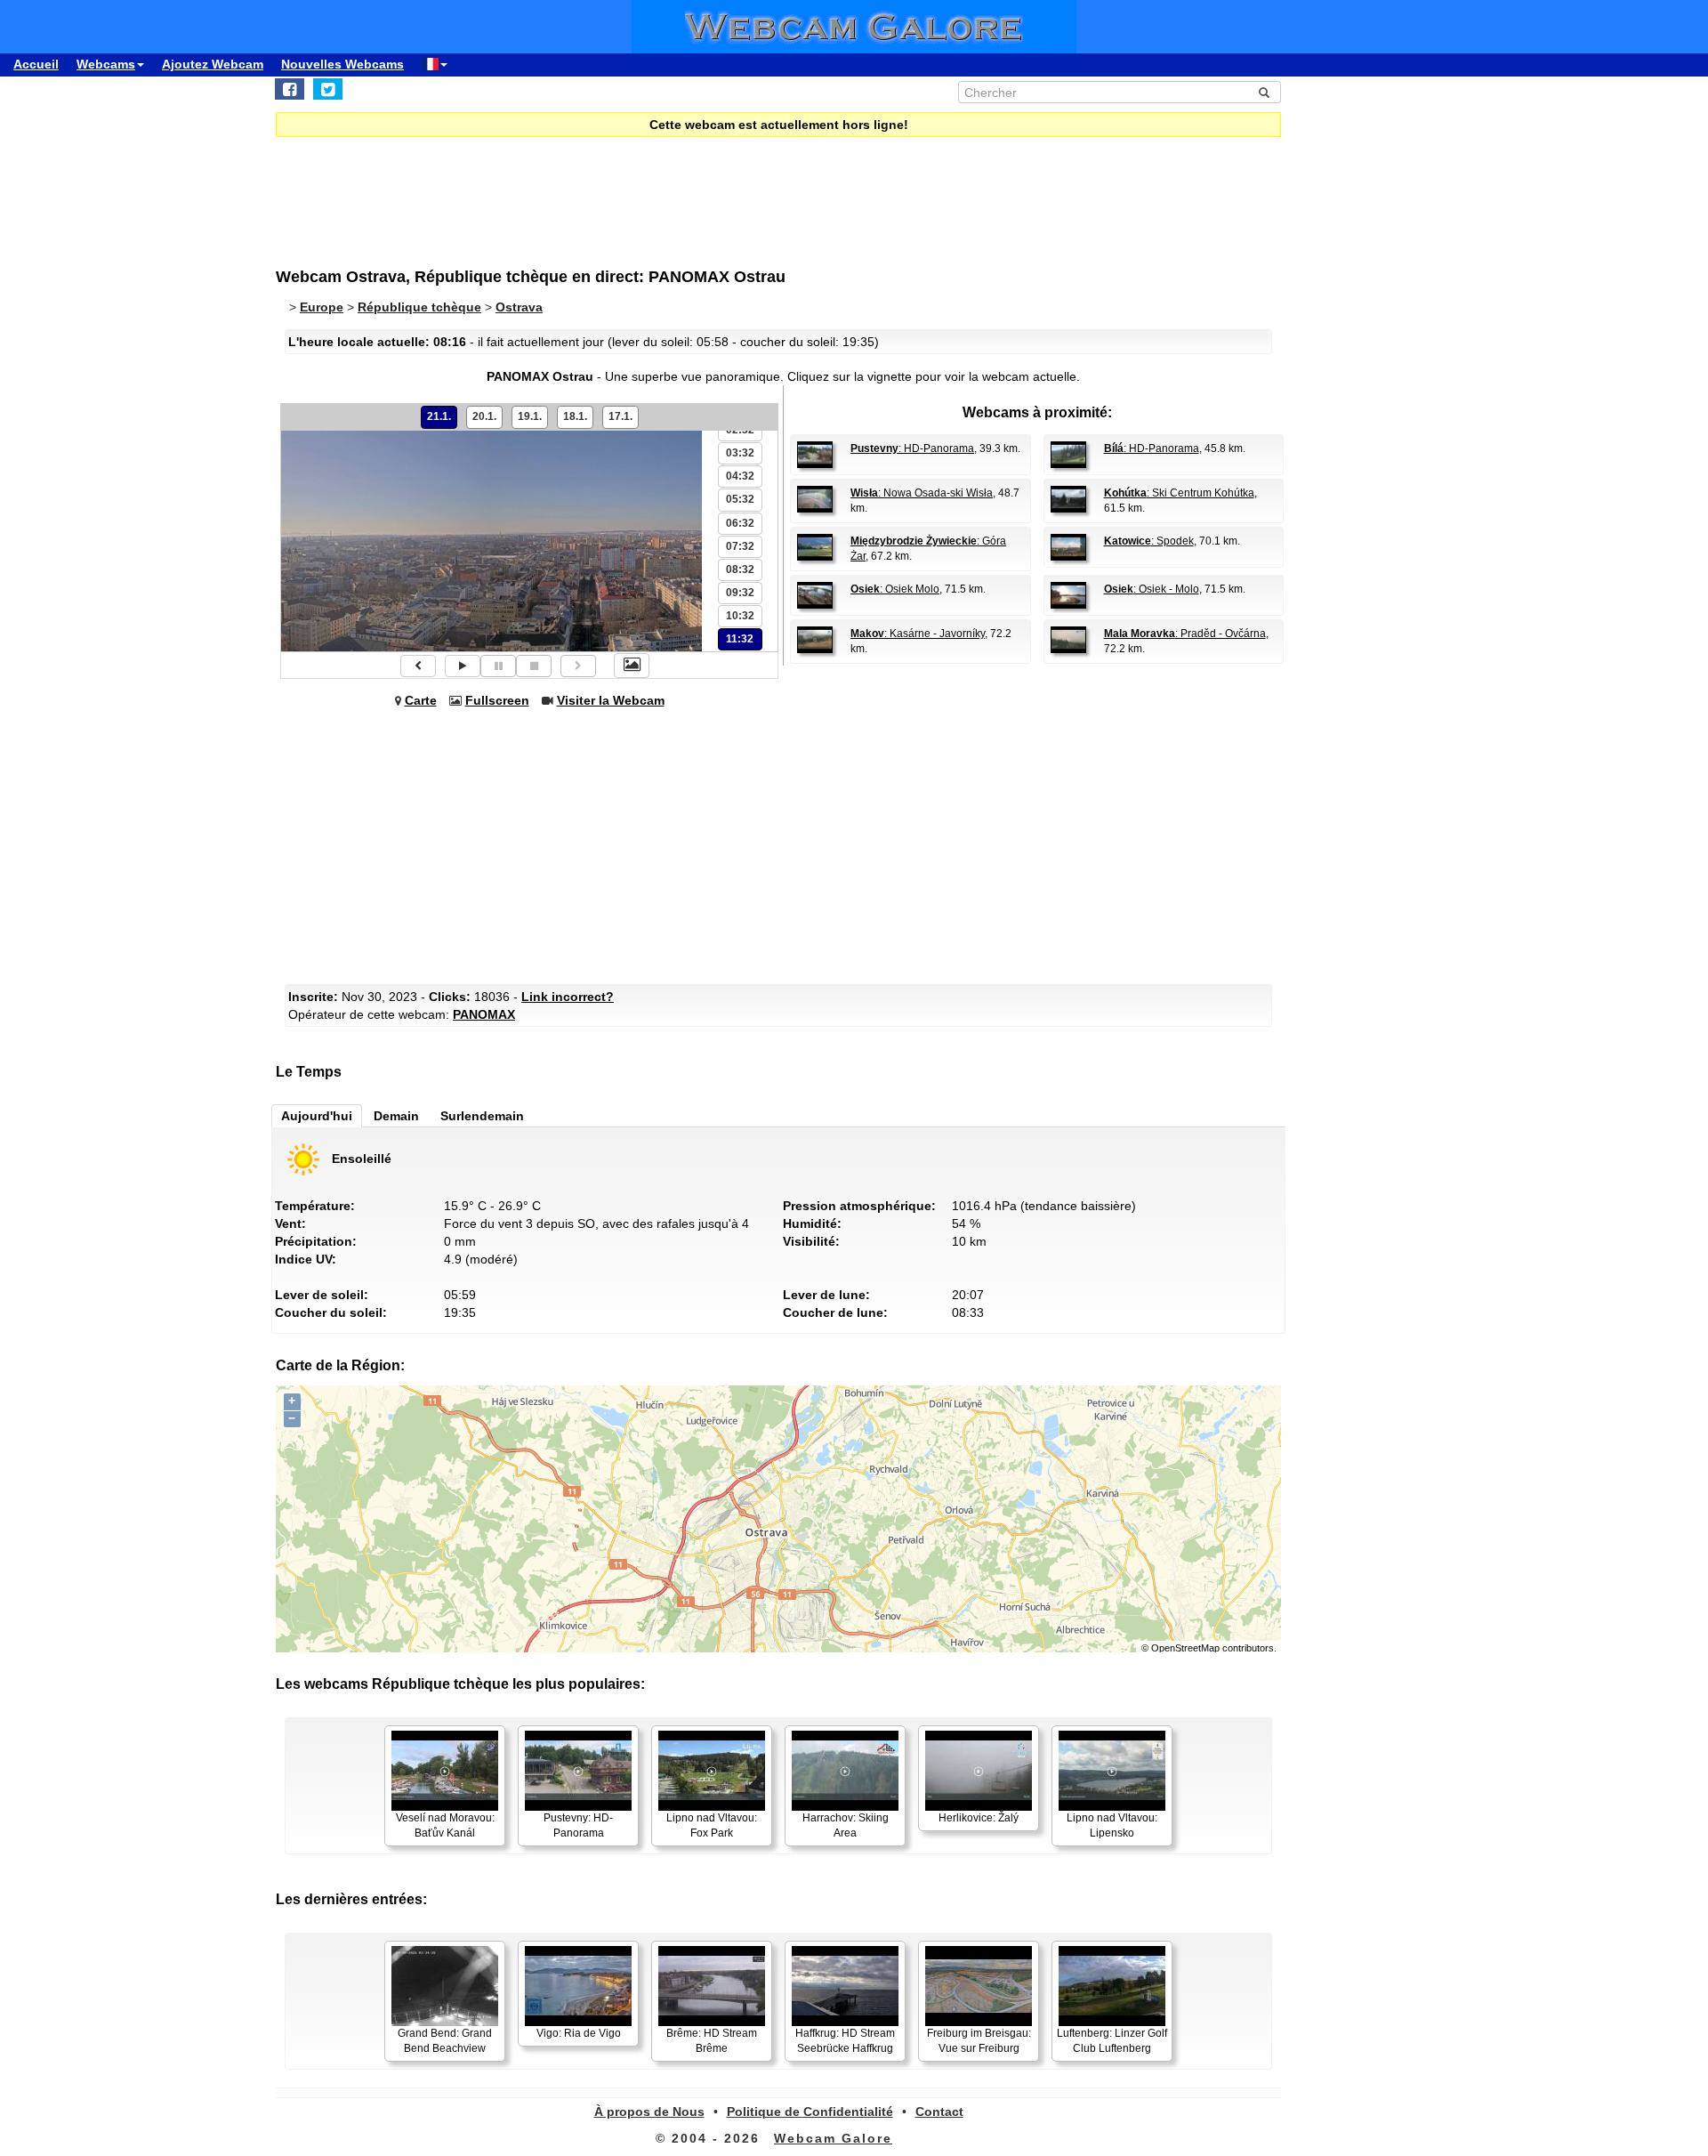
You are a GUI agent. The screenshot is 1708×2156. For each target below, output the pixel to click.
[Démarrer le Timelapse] (463, 666)
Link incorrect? (568, 997)
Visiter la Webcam (611, 700)
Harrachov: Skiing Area (846, 1825)
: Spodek (1149, 541)
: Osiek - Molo (1152, 589)
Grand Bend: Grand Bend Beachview (445, 2041)
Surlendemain (482, 1116)
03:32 (740, 453)
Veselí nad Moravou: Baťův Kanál (445, 1825)
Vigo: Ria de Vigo (579, 2033)
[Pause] (498, 666)
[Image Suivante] (578, 666)
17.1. (620, 416)
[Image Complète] (632, 666)
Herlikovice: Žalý (979, 1818)
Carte (421, 700)
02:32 (740, 430)
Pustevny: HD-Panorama (578, 1825)
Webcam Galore (833, 2138)
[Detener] (534, 666)
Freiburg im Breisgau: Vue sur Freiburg (979, 2041)
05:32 (740, 499)
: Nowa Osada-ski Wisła (922, 493)
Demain (396, 1116)
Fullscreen (497, 700)
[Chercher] (1264, 93)
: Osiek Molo (895, 589)
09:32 (740, 593)
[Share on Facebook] (290, 89)
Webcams (106, 64)
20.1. (484, 416)
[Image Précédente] (418, 666)
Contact (939, 2112)
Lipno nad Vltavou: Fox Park (712, 1825)
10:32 (740, 616)
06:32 (740, 523)
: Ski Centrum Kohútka (1179, 493)
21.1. (439, 416)
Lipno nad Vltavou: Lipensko (1112, 1825)
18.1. (575, 416)
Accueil (36, 64)
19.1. (530, 416)
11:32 (740, 639)
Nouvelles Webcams (342, 64)
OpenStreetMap (1185, 1648)
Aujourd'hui (317, 1116)
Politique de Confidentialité (810, 2112)
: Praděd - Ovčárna (1185, 634)
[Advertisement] (712, 190)
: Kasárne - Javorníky (918, 634)
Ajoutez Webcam (213, 64)
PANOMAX (484, 1014)
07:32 (740, 546)
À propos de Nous (649, 2112)
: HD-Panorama (912, 448)
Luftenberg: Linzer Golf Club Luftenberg (1112, 2041)
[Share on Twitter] (328, 89)
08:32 (740, 569)
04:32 (740, 476)
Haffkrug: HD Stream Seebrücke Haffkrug (845, 2041)
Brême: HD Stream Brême (712, 2041)
